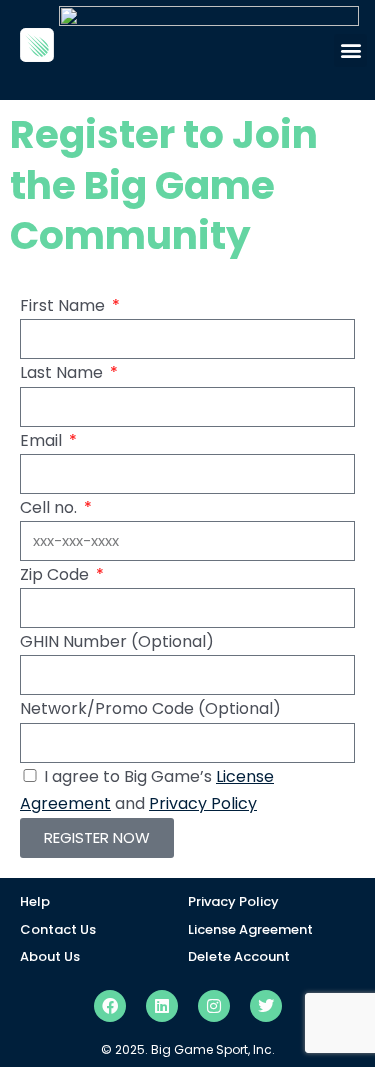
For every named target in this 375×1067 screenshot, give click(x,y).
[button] (350, 50)
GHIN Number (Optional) (117, 641)
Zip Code (56, 574)
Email (43, 440)
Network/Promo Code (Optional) (150, 708)
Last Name (63, 372)
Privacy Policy (203, 803)
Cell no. (50, 507)
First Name (64, 305)
